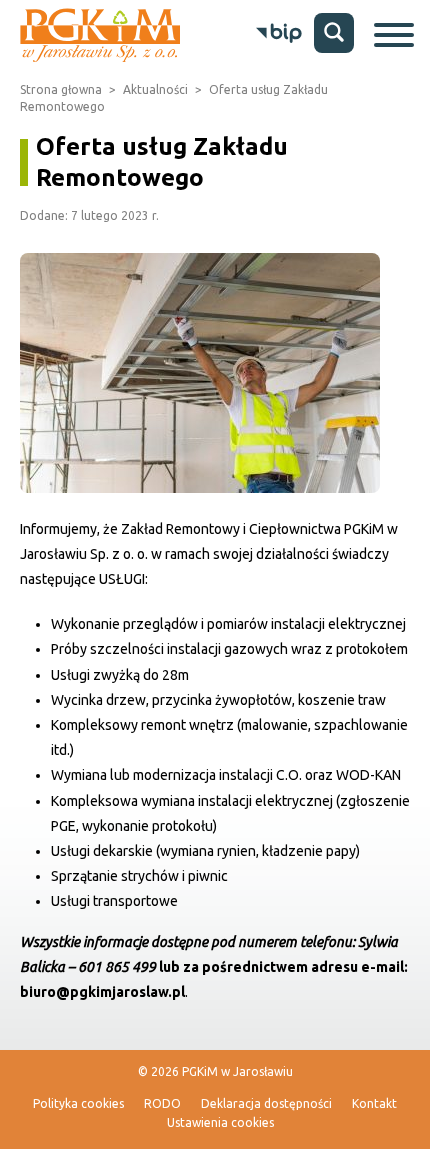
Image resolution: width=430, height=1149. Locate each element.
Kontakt (374, 1103)
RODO (162, 1103)
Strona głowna (61, 89)
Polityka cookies (78, 1103)
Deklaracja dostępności (266, 1103)
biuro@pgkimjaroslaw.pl (102, 992)
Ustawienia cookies (220, 1122)
